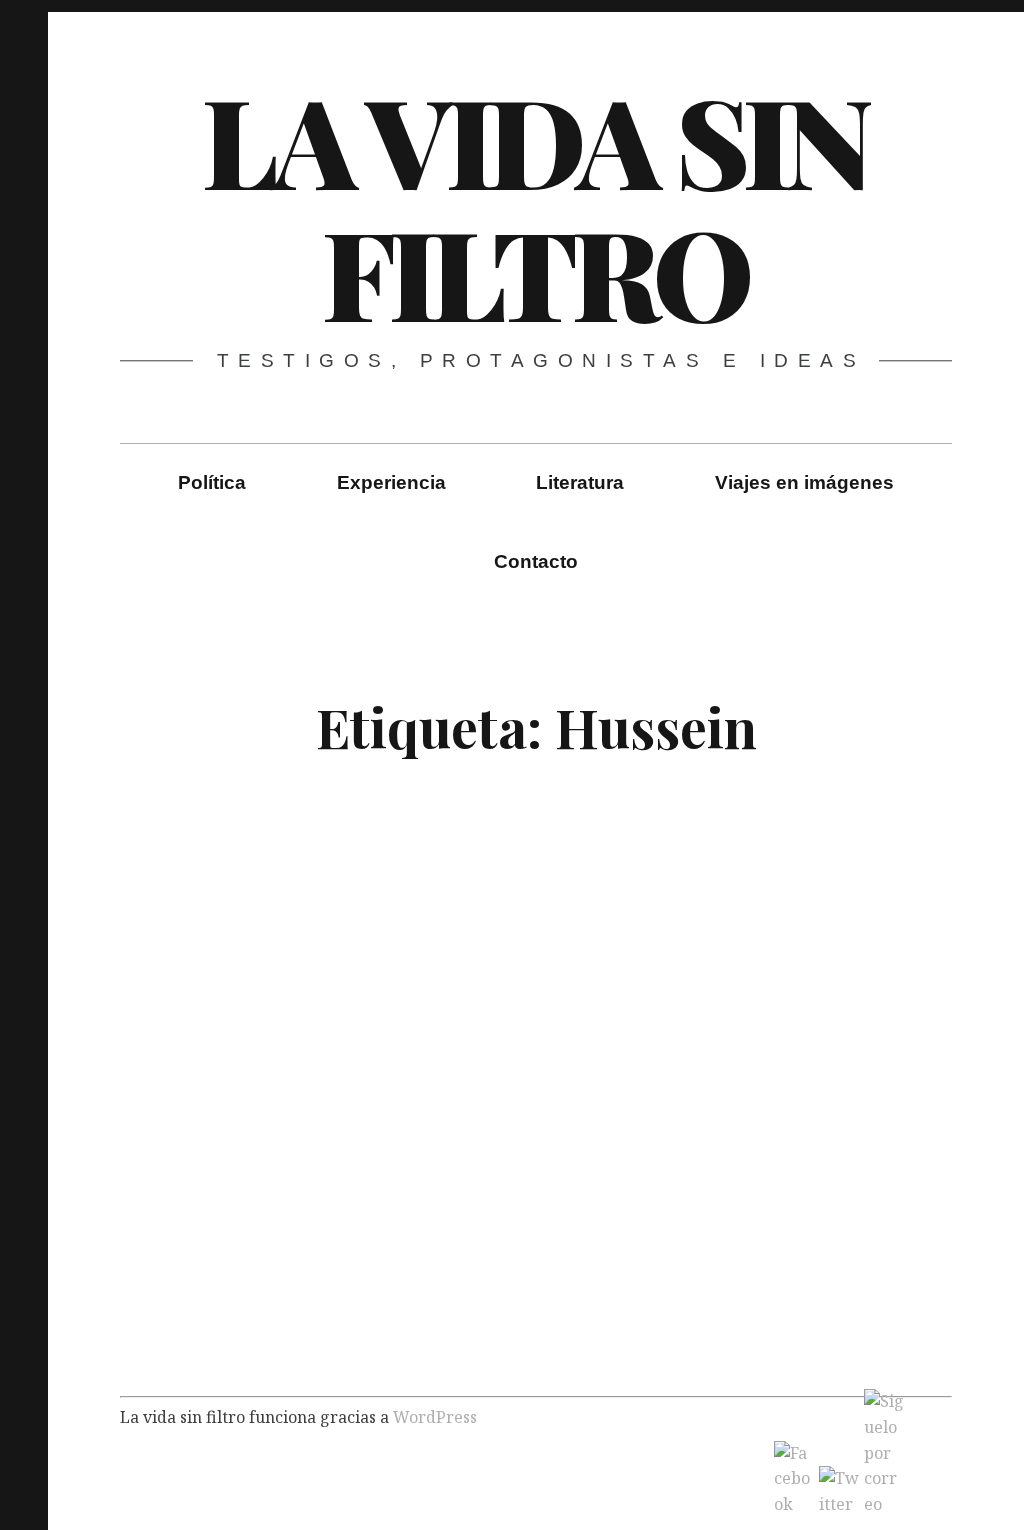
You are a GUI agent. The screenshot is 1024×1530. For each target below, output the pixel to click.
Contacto (536, 561)
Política (212, 482)
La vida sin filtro (535, 205)
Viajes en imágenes (804, 482)
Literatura (580, 482)
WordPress (435, 1416)
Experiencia (391, 482)
